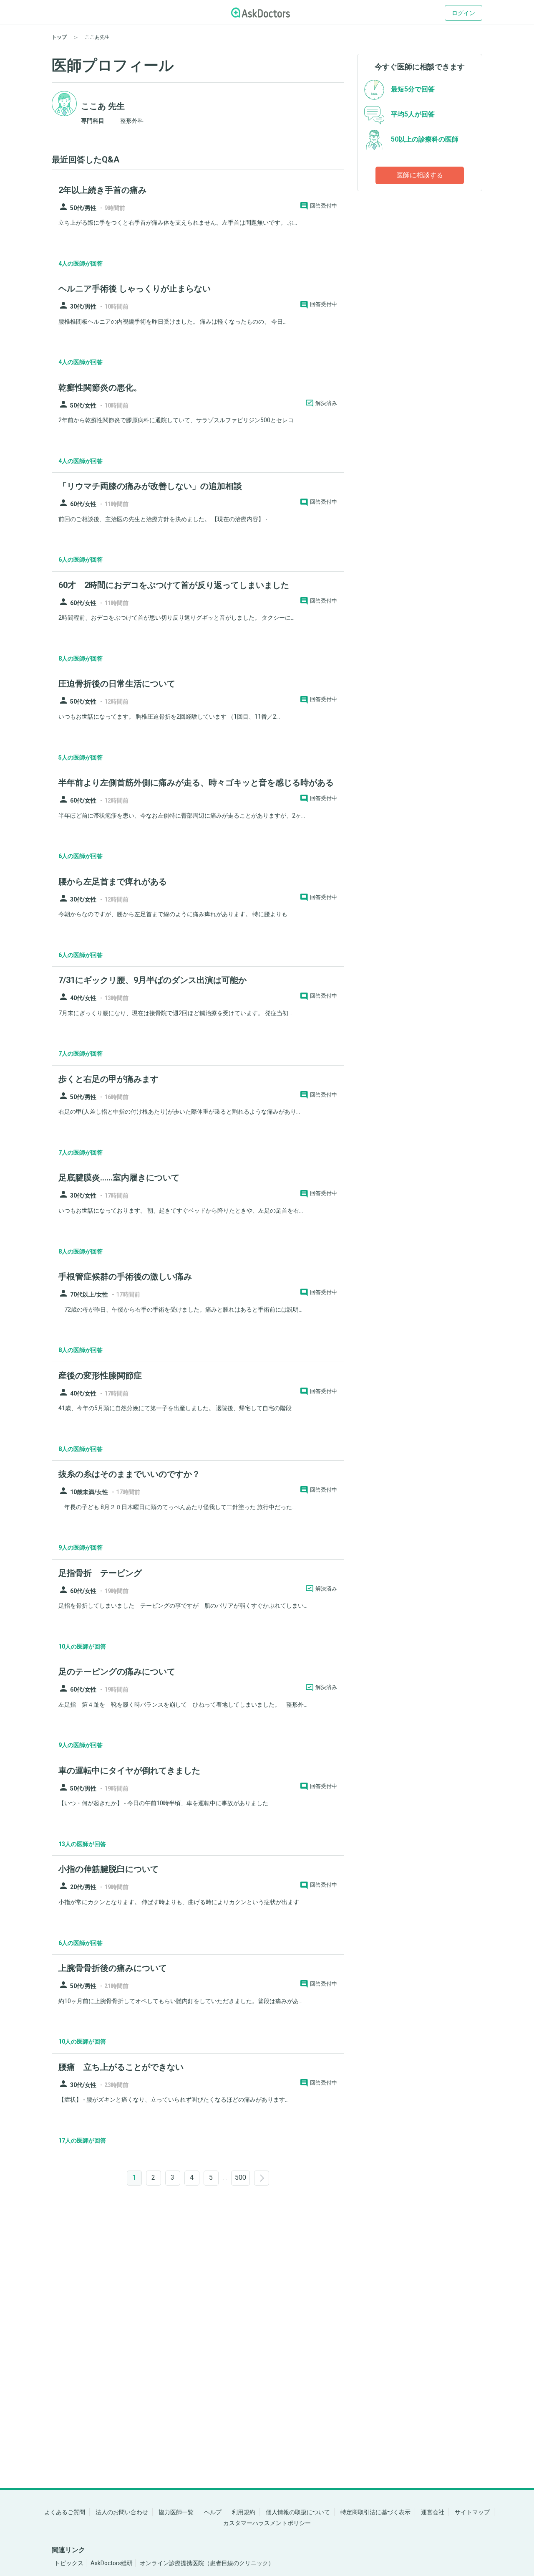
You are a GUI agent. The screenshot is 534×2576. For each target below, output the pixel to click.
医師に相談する (420, 175)
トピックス (69, 2563)
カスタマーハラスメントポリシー (267, 2523)
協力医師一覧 (176, 2512)
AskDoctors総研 (112, 2563)
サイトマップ (472, 2512)
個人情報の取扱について (298, 2512)
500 (241, 2177)
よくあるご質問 (65, 2512)
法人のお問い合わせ (122, 2512)
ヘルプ (213, 2512)
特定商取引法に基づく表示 (375, 2512)
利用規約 (244, 2512)
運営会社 (433, 2512)
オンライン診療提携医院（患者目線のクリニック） (207, 2563)
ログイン (463, 13)
